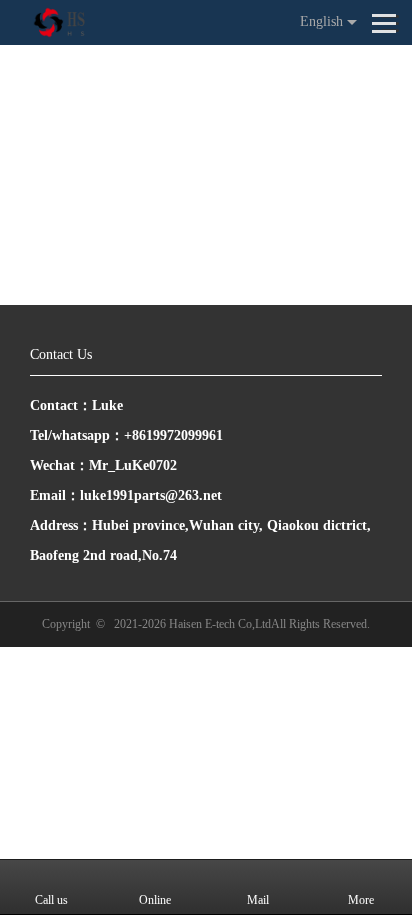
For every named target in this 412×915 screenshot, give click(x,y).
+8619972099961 (173, 435)
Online (155, 900)
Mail (258, 900)
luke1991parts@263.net (151, 495)
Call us (51, 900)
